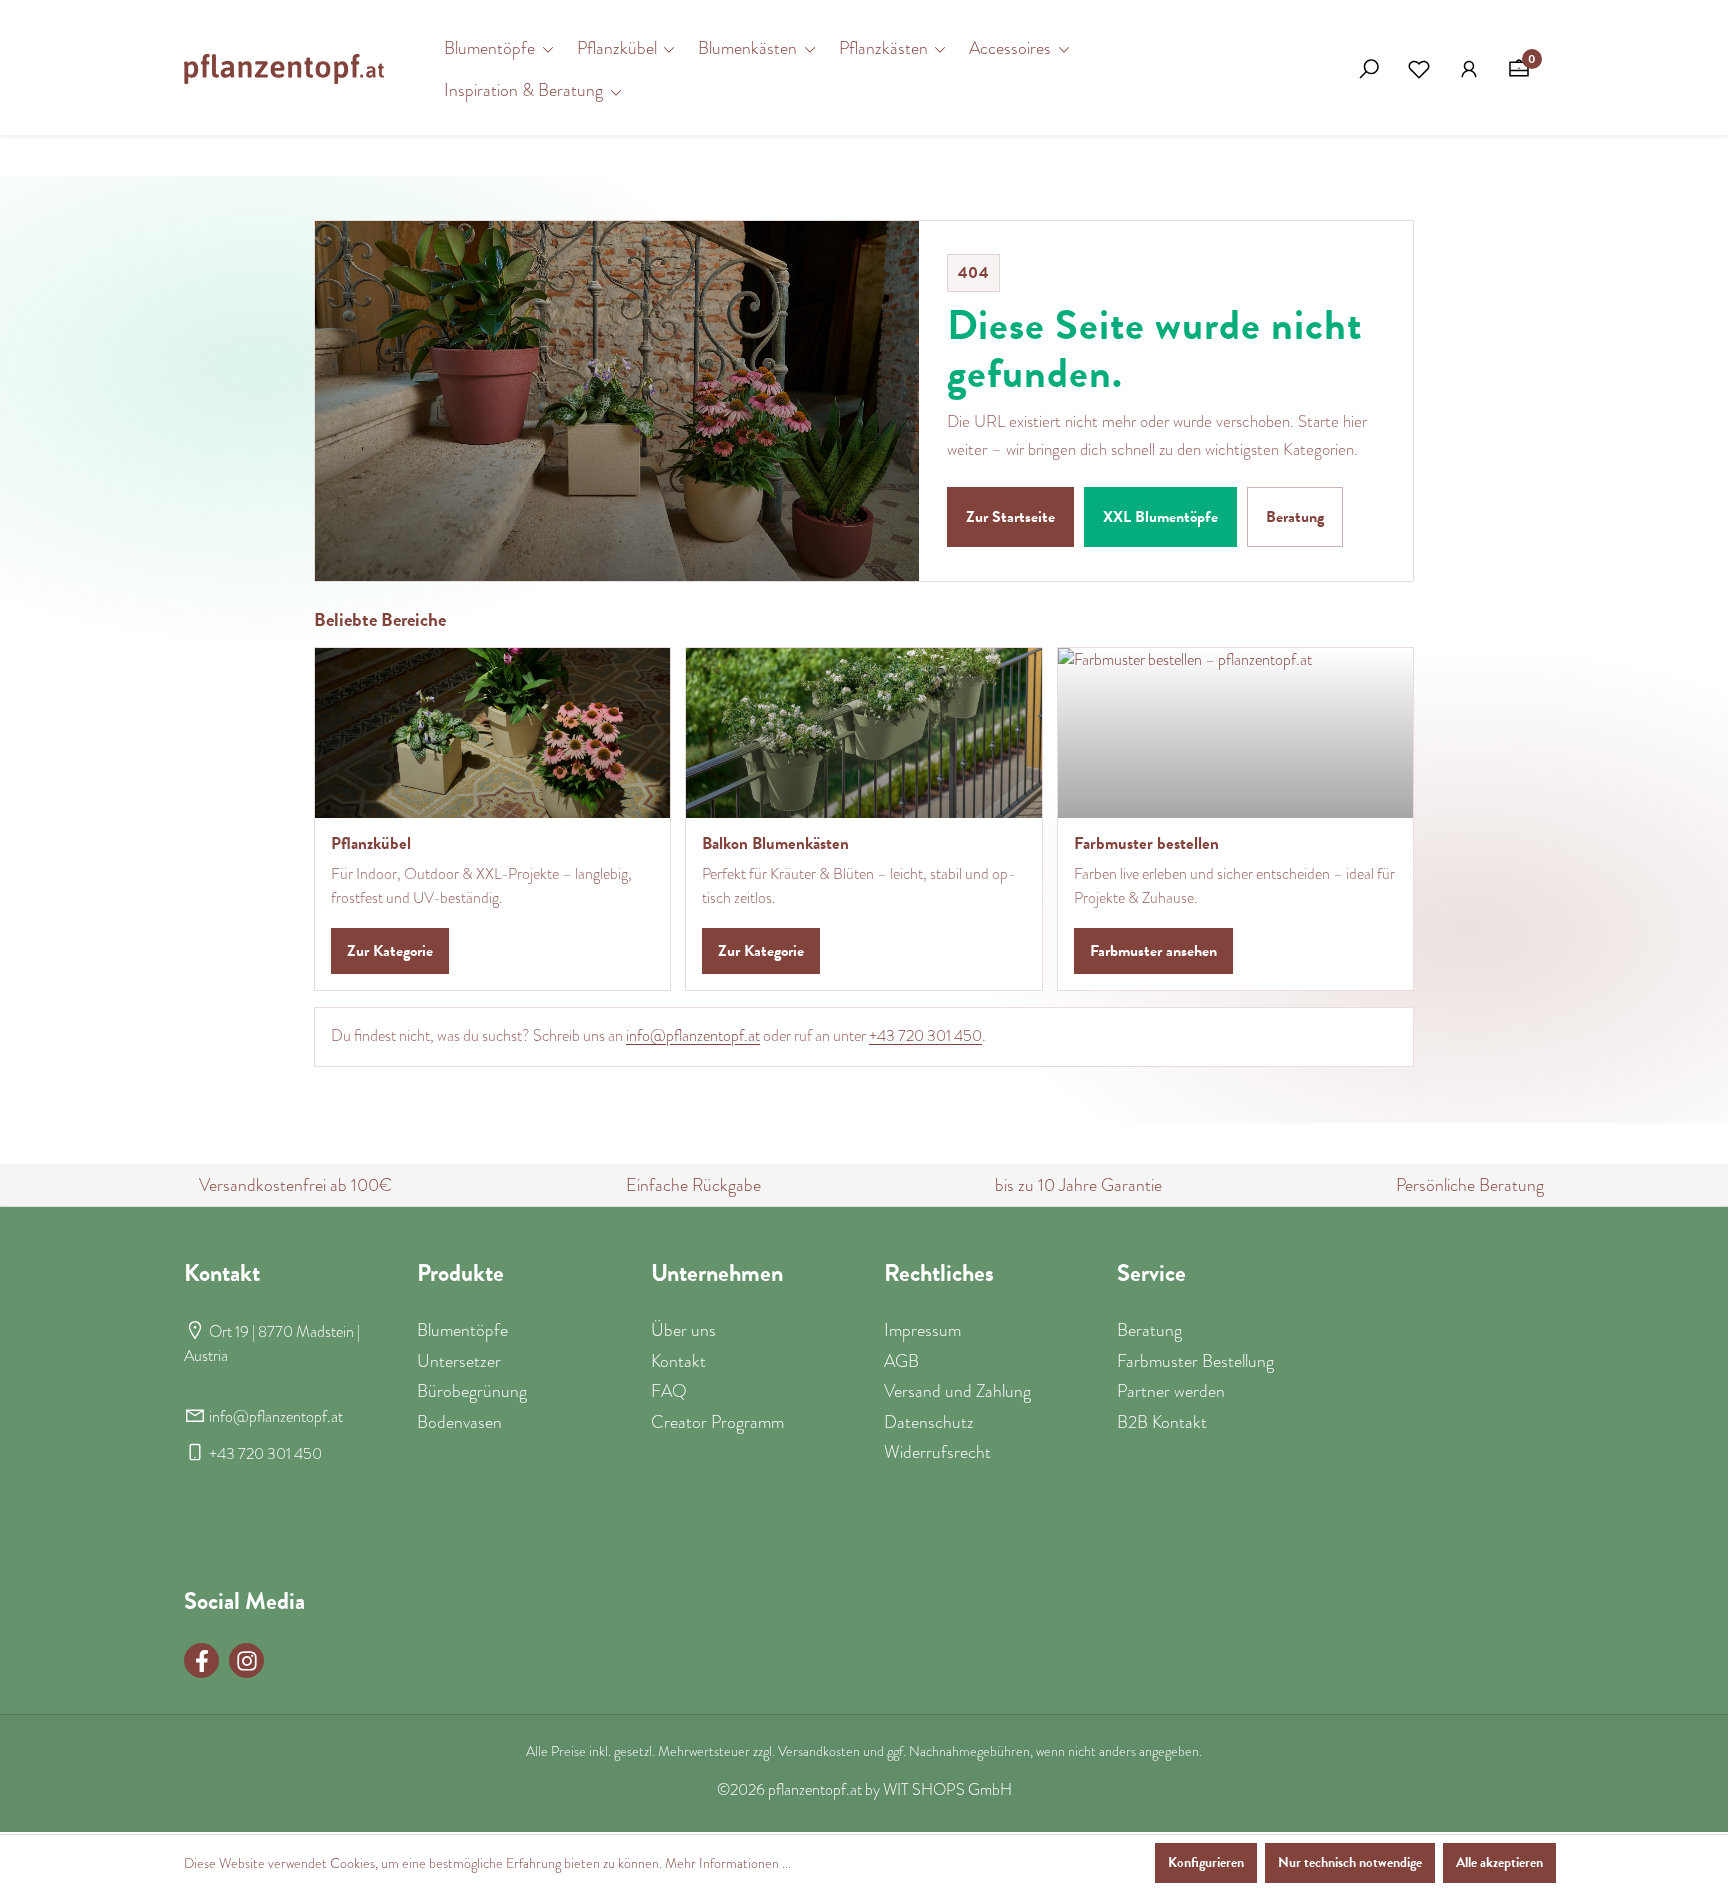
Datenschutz (929, 1422)
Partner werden (1171, 1391)
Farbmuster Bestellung (1195, 1361)
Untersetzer (459, 1361)
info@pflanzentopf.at (693, 1036)
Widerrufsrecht (937, 1452)
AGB (901, 1361)
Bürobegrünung (472, 1391)
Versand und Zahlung (957, 1391)
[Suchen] (1369, 69)
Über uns (683, 1330)
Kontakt (678, 1361)
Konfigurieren (1206, 1862)
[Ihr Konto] (1469, 69)
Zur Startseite (1010, 517)
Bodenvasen (459, 1422)
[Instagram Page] (246, 1660)
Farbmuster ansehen (1153, 951)
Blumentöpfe (462, 1330)
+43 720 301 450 (925, 1036)
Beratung (1295, 517)
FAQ (669, 1391)
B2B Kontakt (1162, 1422)
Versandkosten (819, 1751)
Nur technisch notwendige (1350, 1862)
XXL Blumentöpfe (1160, 517)
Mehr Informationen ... (728, 1863)
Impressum (922, 1330)
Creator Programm (717, 1422)
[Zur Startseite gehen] (284, 69)
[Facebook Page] (201, 1660)
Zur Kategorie (390, 951)
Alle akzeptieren (1499, 1862)
